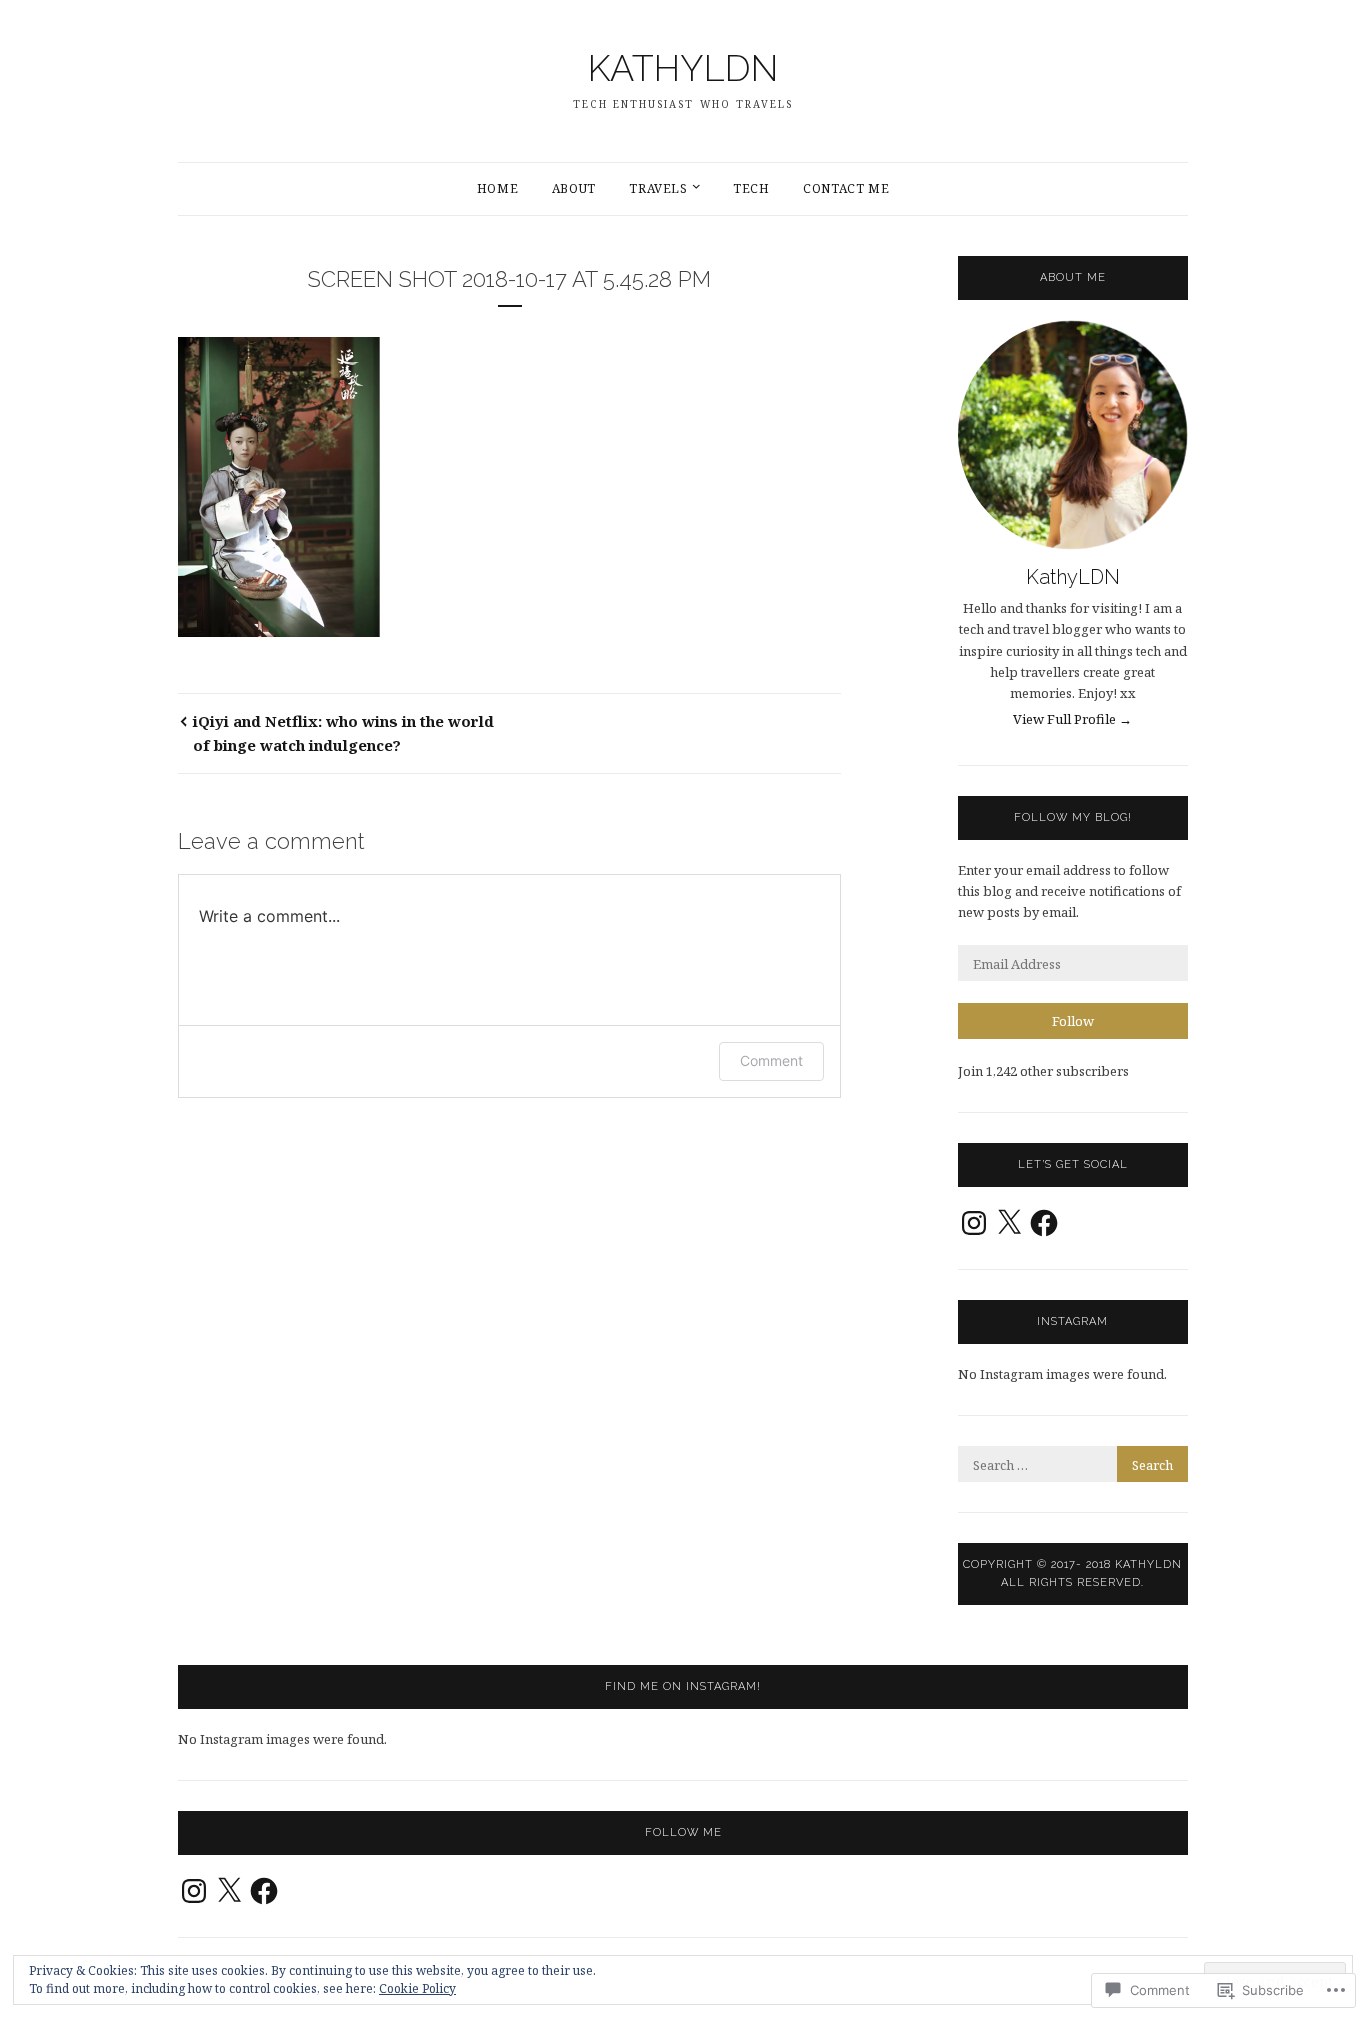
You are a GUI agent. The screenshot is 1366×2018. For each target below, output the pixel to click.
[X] (1009, 1223)
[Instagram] (974, 1223)
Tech (751, 188)
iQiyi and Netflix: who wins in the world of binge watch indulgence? (343, 733)
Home (497, 188)
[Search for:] (1073, 1465)
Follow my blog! (1073, 817)
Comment (771, 1060)
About (574, 188)
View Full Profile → (1072, 719)
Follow (1073, 1021)
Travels (658, 188)
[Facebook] (1044, 1223)
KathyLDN (1073, 577)
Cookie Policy (417, 1988)
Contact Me (846, 188)
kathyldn (683, 68)
